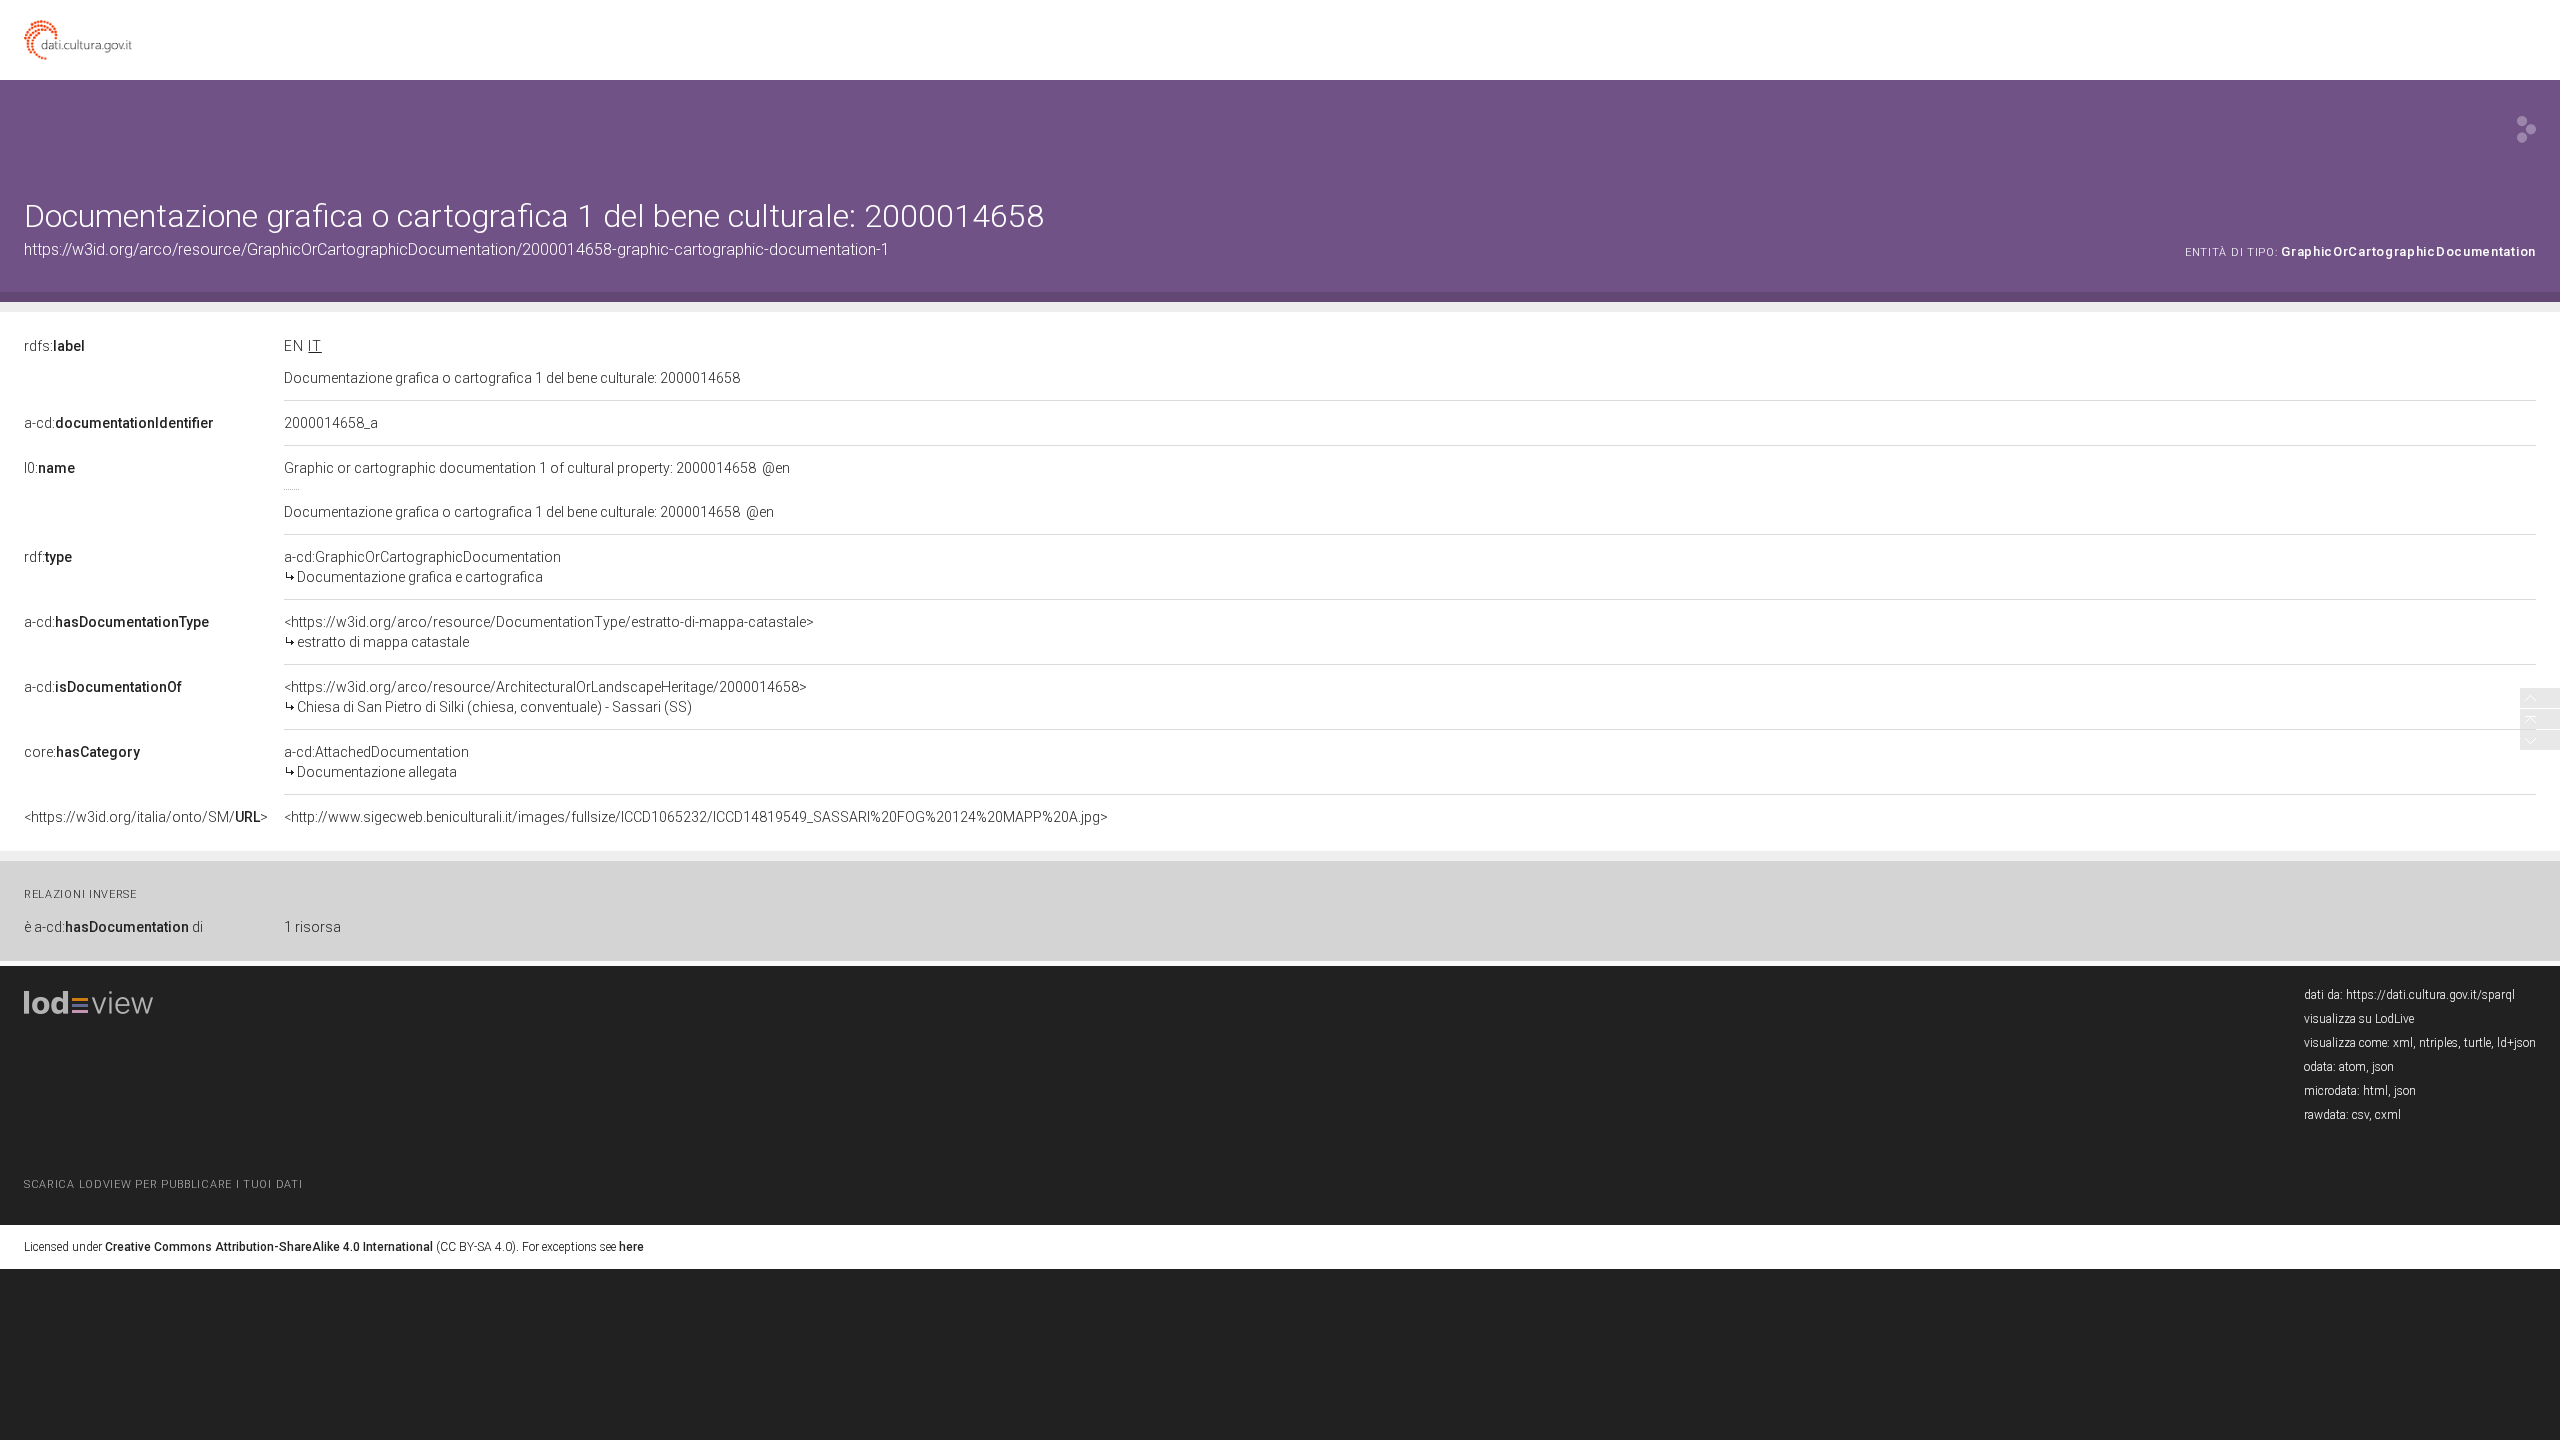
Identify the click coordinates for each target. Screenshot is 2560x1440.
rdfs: (54, 346)
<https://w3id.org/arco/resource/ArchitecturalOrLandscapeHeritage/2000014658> (545, 697)
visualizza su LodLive (2359, 1019)
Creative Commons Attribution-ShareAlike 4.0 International (269, 1247)
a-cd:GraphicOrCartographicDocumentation (422, 567)
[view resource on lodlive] (2526, 129)
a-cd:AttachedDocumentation (376, 762)
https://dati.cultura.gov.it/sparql (2430, 995)
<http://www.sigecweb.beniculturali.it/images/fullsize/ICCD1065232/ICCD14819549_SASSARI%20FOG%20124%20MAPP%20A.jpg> (696, 817)
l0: (49, 468)
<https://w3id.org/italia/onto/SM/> (146, 817)
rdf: (48, 557)
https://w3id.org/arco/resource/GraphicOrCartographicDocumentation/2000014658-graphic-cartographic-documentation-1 (457, 249)
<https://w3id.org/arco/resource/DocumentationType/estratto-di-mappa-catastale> (549, 632)
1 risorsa (312, 927)
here (631, 1247)
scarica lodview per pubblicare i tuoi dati (163, 1184)
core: (82, 752)
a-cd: (119, 423)
